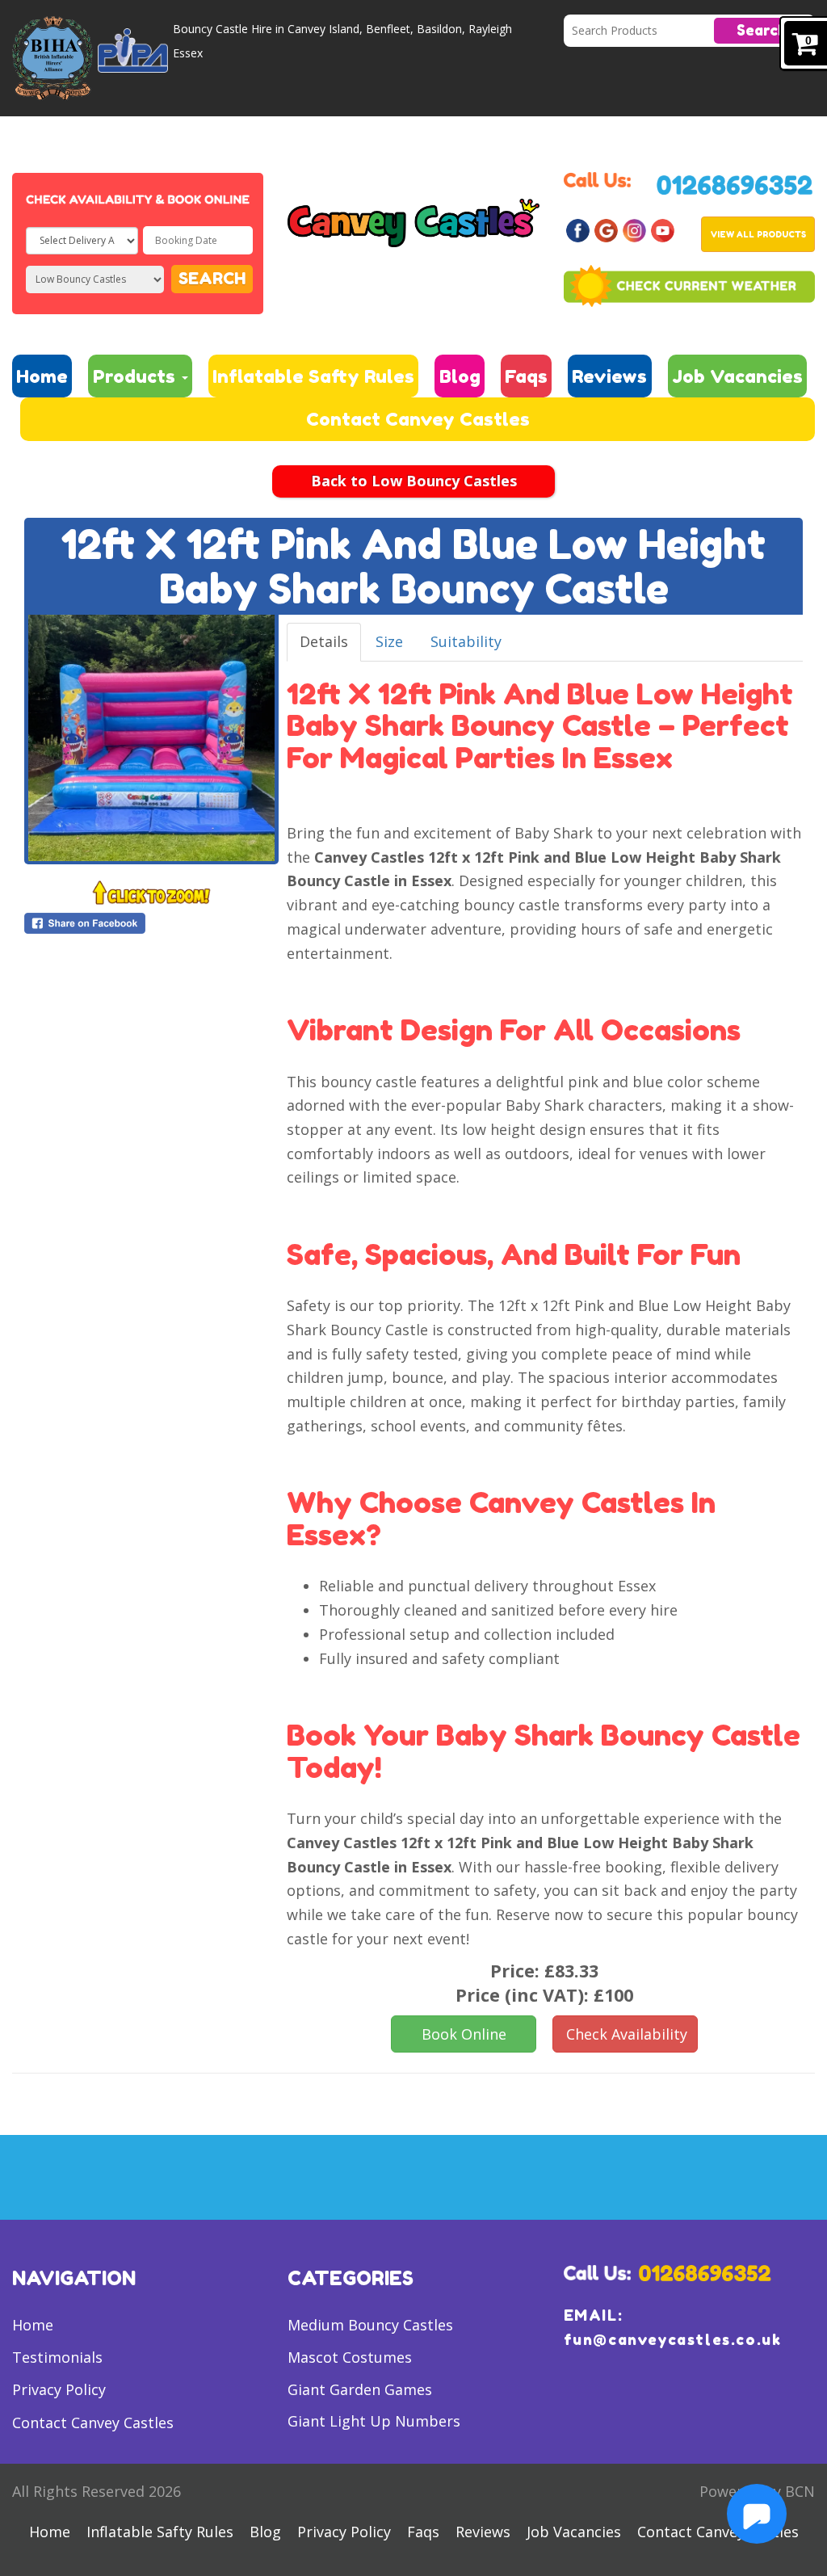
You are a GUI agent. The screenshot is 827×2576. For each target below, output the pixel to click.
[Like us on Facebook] (578, 229)
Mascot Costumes (350, 2357)
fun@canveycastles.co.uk (673, 2339)
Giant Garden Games (360, 2389)
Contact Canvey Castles (418, 419)
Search (762, 30)
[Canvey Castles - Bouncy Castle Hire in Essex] (413, 221)
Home (42, 376)
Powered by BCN (757, 2491)
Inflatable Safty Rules (313, 376)
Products (136, 376)
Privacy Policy (59, 2389)
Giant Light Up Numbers (374, 2421)
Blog (460, 376)
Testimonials (57, 2357)
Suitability (466, 641)
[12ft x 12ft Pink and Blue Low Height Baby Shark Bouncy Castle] (151, 738)
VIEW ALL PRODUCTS (758, 234)
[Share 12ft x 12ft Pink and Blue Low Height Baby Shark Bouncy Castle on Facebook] (151, 923)
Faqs (526, 376)
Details (324, 641)
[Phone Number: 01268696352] (735, 183)
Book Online (464, 2034)
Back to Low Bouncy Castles (414, 481)
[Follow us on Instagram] (634, 229)
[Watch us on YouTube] (663, 229)
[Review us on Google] (606, 229)
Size (389, 641)
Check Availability (627, 2034)
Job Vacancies (737, 376)
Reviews (609, 376)
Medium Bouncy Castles (370, 2325)
